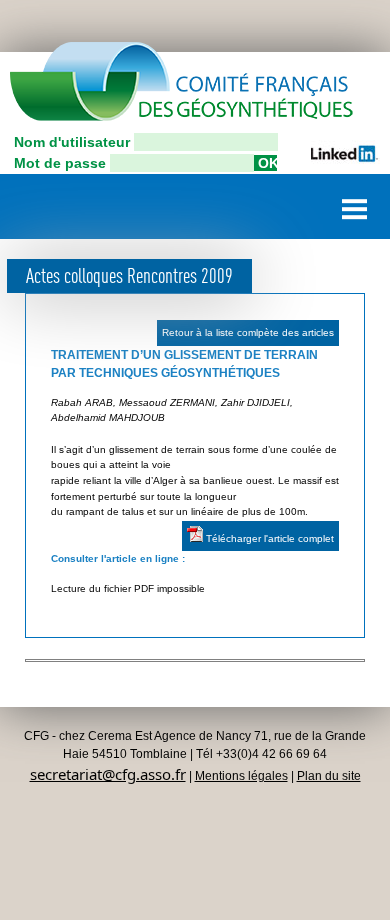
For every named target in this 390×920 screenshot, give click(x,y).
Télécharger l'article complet (268, 538)
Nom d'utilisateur (72, 142)
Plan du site (329, 776)
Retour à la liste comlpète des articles (248, 332)
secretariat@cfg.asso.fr (108, 774)
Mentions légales (241, 776)
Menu (355, 201)
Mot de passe (60, 163)
